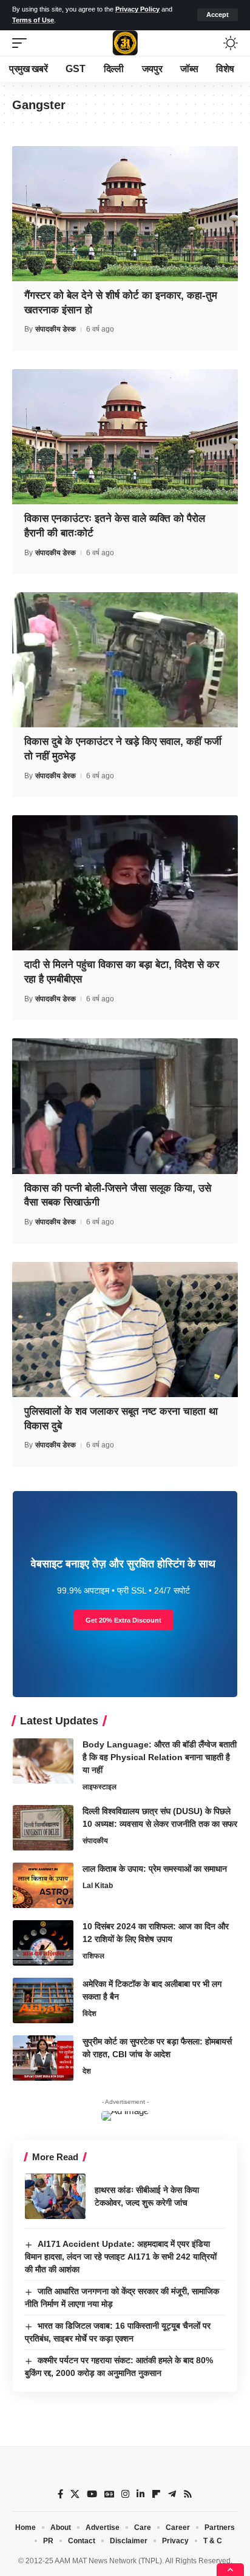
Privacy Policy (137, 9)
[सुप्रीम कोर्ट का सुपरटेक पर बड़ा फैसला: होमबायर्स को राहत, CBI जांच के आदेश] (43, 2058)
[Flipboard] (156, 2494)
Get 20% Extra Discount (123, 1620)
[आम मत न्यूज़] (125, 43)
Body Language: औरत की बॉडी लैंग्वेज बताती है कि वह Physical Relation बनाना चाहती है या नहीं (160, 1757)
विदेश (90, 2014)
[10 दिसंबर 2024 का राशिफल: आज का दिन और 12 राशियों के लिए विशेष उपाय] (43, 1943)
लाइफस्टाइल (100, 1787)
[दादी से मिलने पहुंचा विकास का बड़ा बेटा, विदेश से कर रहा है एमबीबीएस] (125, 883)
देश (87, 2071)
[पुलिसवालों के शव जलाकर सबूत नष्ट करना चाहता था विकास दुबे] (125, 1330)
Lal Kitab (98, 1886)
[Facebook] (60, 2494)
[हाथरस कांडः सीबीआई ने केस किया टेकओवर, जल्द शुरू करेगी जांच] (55, 2196)
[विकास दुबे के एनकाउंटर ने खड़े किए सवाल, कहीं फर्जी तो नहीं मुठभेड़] (125, 660)
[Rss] (188, 2494)
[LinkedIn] (140, 2494)
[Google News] (109, 2494)
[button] (218, 15)
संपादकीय (95, 1841)
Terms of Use (33, 20)
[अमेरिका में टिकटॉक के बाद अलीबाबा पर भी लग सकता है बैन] (43, 2000)
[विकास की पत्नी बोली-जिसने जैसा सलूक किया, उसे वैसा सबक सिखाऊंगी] (125, 1106)
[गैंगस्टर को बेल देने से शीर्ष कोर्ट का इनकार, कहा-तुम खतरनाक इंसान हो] (125, 214)
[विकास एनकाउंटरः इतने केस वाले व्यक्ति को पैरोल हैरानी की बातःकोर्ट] (125, 437)
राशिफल (93, 1956)
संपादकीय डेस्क (56, 329)
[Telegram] (172, 2494)
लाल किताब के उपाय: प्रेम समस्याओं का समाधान (155, 1869)
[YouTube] (92, 2494)
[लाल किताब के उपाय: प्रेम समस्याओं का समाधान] (43, 1885)
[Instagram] (125, 2494)
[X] (75, 2494)
